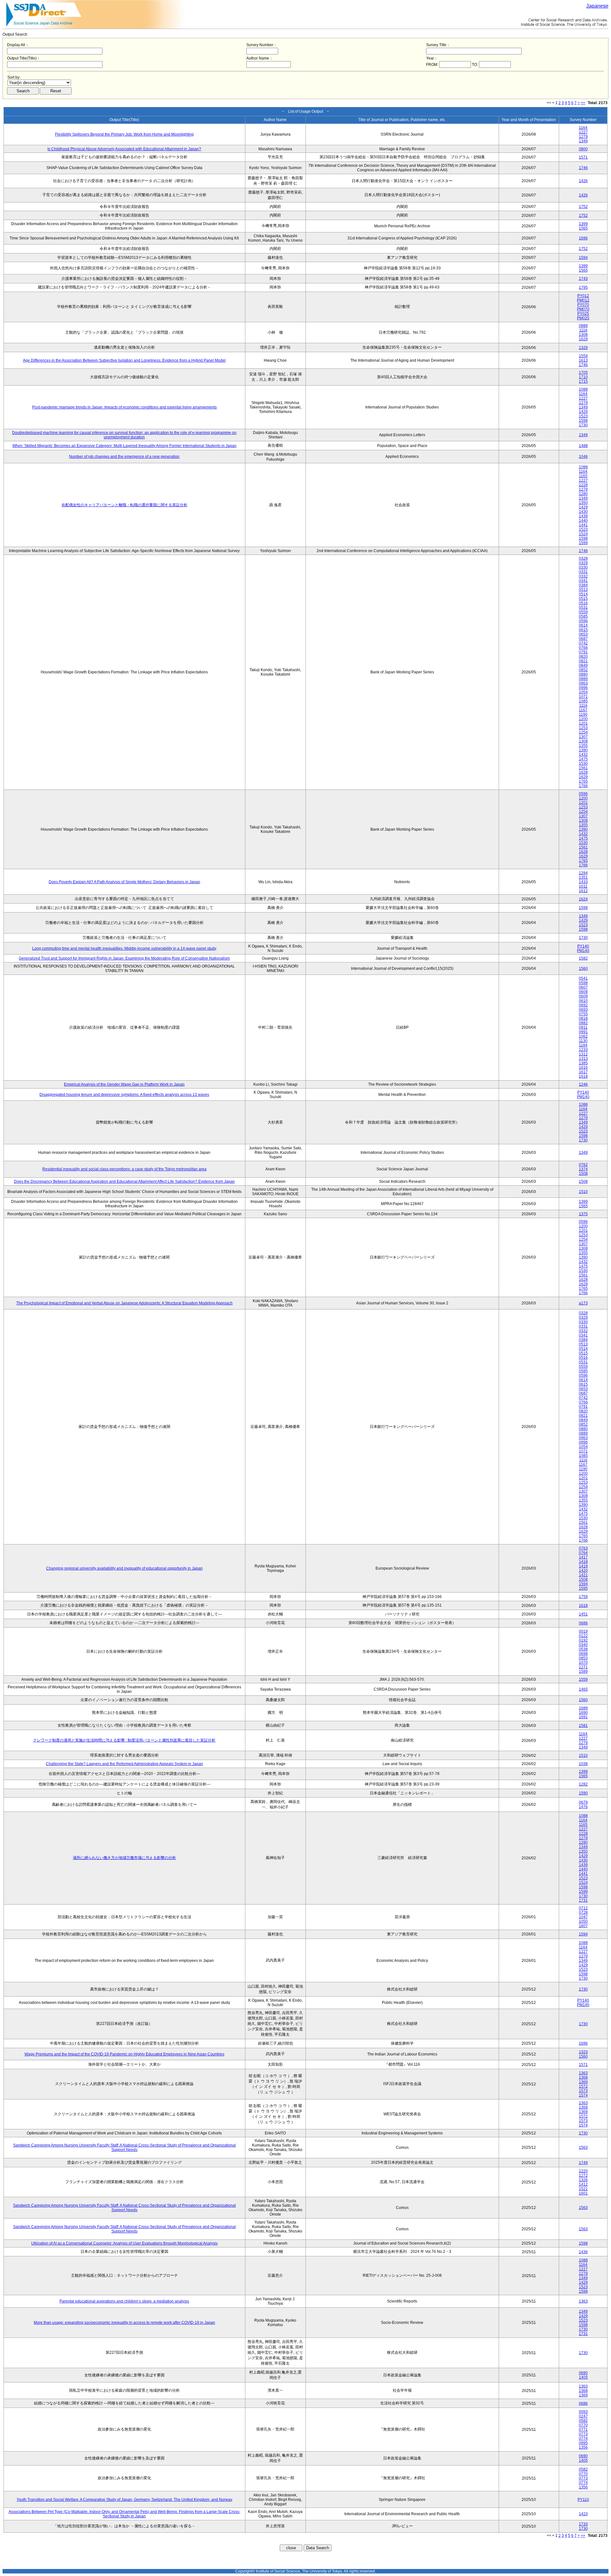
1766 (583, 786)
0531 (583, 607)
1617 (583, 1072)
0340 (583, 1645)
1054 (583, 692)
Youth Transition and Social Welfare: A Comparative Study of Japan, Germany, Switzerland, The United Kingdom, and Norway (124, 2500)
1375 (583, 1214)
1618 (583, 1076)
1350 (583, 503)
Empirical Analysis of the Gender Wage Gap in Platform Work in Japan (124, 1084)
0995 (583, 2443)
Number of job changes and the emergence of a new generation (124, 457)
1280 (583, 494)
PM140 (583, 951)
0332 (583, 576)
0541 (583, 978)
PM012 (583, 300)
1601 (583, 2193)
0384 (583, 585)
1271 (583, 1667)
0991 (583, 1032)
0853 (583, 1658)
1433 (583, 882)
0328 (583, 558)
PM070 (583, 309)
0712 (583, 1908)
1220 (583, 2171)
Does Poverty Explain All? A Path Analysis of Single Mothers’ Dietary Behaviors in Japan (124, 882)
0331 (583, 572)
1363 (583, 2073)
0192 (583, 1640)
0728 (583, 1912)
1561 (583, 768)
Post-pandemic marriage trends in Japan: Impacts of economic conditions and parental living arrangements (124, 407)
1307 (583, 737)
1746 (583, 168)
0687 (583, 639)
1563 (583, 2147)
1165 (583, 476)
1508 (583, 1174)
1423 (583, 2514)
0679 (583, 1802)
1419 (583, 1566)
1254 (583, 732)
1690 (583, 1713)
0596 (583, 621)
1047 (583, 1917)
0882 (583, 1023)
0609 (583, 996)
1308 (583, 335)
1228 (583, 485)
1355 (583, 746)
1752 (583, 207)
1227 (583, 132)
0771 (583, 2430)
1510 (583, 1192)
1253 (583, 728)
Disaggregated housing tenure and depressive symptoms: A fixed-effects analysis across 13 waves (124, 1095)
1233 (583, 1050)
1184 (583, 1045)
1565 (583, 228)
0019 (583, 1631)
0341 (583, 581)
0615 (583, 630)
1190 (583, 714)
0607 (583, 987)
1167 (583, 710)
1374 (583, 1169)
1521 (583, 2189)
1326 (583, 2180)
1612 (583, 891)
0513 (583, 590)
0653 (583, 634)
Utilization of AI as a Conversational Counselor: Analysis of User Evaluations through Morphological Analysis (124, 2243)
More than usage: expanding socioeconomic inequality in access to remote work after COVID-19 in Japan (124, 2323)
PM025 (583, 318)
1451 (583, 1614)
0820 (583, 656)
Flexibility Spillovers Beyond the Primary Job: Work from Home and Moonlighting (124, 134)
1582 (583, 958)
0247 (583, 2416)
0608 (583, 992)
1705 (583, 373)
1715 (583, 381)
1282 (583, 1784)
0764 (583, 1553)
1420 (583, 1571)
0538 (583, 1649)
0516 (583, 603)
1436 (583, 2252)
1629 (583, 339)
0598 (583, 983)
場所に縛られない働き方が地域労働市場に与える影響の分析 (124, 1858)
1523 (583, 416)
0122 (583, 1636)
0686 (583, 1623)
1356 (583, 2447)
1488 (583, 446)
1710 (583, 377)
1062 (583, 1036)
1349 (583, 141)
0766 (583, 648)
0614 (583, 625)
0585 (583, 616)
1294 (583, 873)
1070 (583, 1663)
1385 (583, 1063)
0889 (583, 326)
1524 (583, 534)
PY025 (583, 314)
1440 (583, 521)
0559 (583, 612)
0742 (583, 643)
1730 (583, 425)
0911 (583, 1027)
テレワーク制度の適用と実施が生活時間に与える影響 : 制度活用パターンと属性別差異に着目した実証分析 (124, 1740)
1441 (583, 525)
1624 (583, 899)
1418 (583, 1562)
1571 (583, 157)
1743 (583, 279)
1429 (583, 412)
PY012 (583, 296)
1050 (583, 1921)
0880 (583, 674)
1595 (583, 1588)
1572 (583, 2086)
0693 (583, 1010)
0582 (583, 2421)
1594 (583, 258)
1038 (583, 1764)
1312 (583, 1054)
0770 (583, 2425)
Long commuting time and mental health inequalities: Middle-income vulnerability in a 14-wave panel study (124, 948)
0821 (583, 661)
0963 (583, 683)
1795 (583, 287)
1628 (583, 772)
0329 (583, 563)
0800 (583, 149)
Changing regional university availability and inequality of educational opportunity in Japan (124, 1568)
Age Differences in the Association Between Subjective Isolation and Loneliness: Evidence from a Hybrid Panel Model (124, 360)
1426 (583, 181)
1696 (583, 238)
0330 (583, 567)
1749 (583, 2163)
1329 (583, 348)
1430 (583, 512)
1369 (583, 2082)
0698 (583, 1654)
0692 (583, 1005)
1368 (583, 2077)
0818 (583, 1018)
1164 (583, 128)
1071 (583, 697)
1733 (583, 2524)
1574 (583, 2095)
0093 (583, 2412)
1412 (583, 2184)
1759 (583, 1597)
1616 (583, 1068)
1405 (583, 2377)
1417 (583, 1557)
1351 (583, 877)
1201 (583, 723)
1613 (583, 360)
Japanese (597, 6)
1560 (583, 969)
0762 (583, 1165)
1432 (583, 755)
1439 (583, 516)
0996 (583, 688)
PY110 (583, 2500)
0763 (583, 1548)
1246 (583, 1084)
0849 (583, 665)
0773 (583, 2434)
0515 (583, 599)
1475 (583, 759)
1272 (583, 2175)
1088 (583, 389)
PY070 (583, 305)
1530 (583, 763)
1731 (583, 1900)
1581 (583, 1726)
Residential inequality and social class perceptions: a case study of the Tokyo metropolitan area (124, 1169)
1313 (583, 1059)
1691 (583, 1717)
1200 (583, 719)
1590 (583, 1793)
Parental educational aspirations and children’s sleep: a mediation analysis (124, 2301)
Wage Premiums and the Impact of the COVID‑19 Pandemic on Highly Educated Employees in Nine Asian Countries (124, 2054)
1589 (583, 1671)
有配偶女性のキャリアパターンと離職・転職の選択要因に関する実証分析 (124, 505)
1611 (583, 886)
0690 (583, 2373)
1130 (583, 1041)
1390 (583, 750)
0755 (583, 1014)
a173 (583, 1303)
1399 (583, 224)
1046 (583, 457)
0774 (583, 2438)
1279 (583, 137)
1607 (583, 1926)
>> (583, 103)
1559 (583, 356)
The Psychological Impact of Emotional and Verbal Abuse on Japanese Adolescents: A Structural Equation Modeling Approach (124, 1303)
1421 (583, 1575)
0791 (583, 652)
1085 (583, 701)
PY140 (583, 946)
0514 (583, 594)
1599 (583, 543)
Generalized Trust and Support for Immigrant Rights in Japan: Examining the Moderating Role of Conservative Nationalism (124, 958)
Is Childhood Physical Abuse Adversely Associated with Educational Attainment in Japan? (124, 149)
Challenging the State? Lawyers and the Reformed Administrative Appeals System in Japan (124, 1764)
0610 (583, 1001)
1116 (583, 330)
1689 (583, 1708)
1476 (583, 1807)
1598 (583, 421)
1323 (583, 2052)
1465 (583, 1689)
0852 (583, 670)
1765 (583, 781)
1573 (583, 2091)
